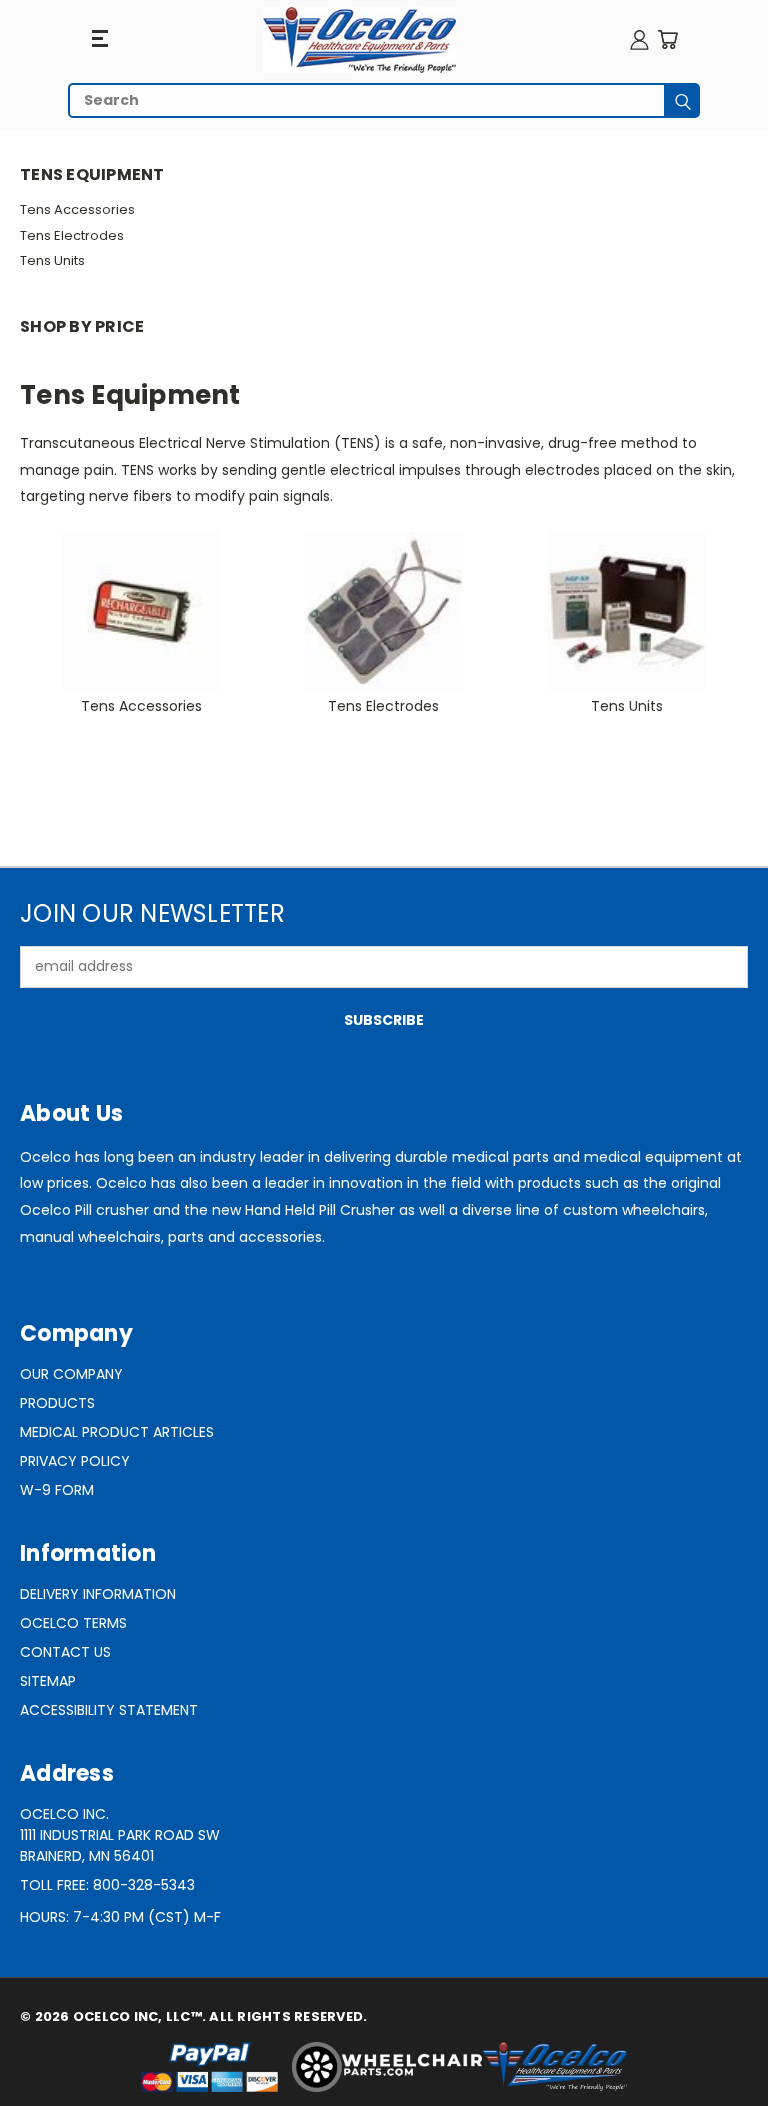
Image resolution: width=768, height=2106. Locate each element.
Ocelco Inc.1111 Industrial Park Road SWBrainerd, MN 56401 (120, 1835)
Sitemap (48, 1681)
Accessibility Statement (109, 1710)
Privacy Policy (75, 1461)
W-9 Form (57, 1490)
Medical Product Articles (117, 1432)
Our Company (71, 1374)
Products (57, 1403)
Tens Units (52, 260)
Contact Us (65, 1652)
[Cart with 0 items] (667, 39)
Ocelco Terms (73, 1623)
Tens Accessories (77, 209)
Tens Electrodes (72, 235)
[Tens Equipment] (359, 40)
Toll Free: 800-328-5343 (107, 1885)
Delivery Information (98, 1594)
